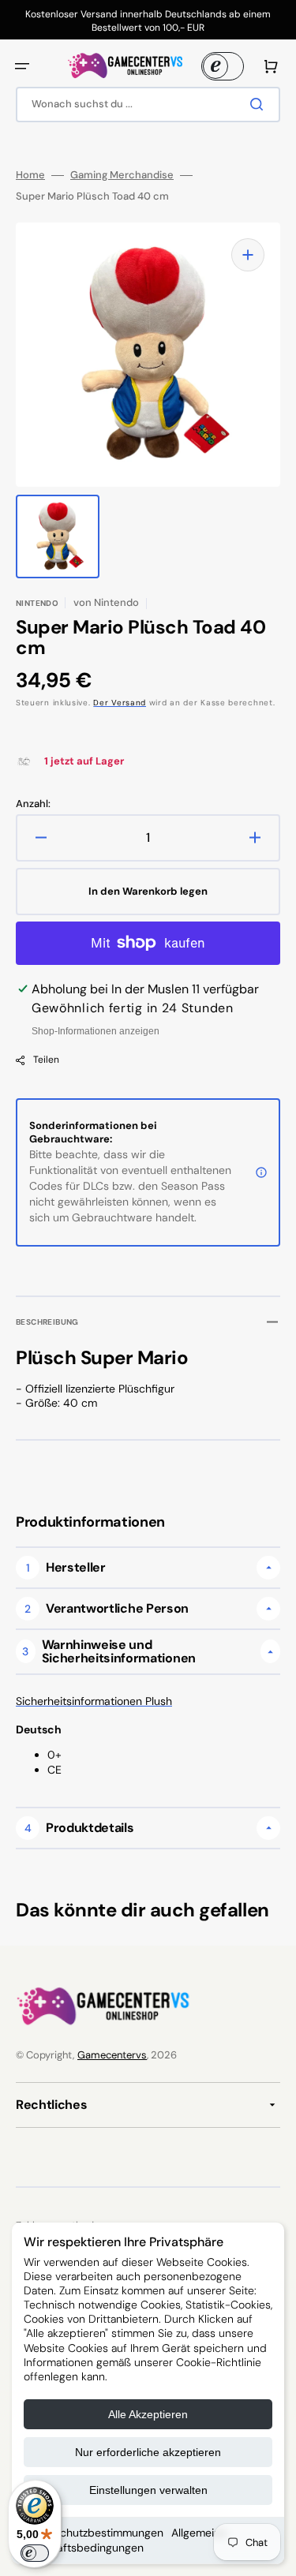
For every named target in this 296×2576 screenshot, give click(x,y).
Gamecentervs (112, 2055)
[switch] (35, 2553)
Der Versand (120, 703)
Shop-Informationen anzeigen (96, 1031)
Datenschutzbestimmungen (94, 2533)
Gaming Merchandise (122, 175)
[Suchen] (260, 104)
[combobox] (148, 105)
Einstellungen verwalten (148, 2490)
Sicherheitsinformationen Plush (94, 1701)
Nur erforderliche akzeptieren (148, 2452)
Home (30, 175)
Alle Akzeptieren (148, 2414)
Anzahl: (33, 804)
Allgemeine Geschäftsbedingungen (125, 2540)
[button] (22, 66)
